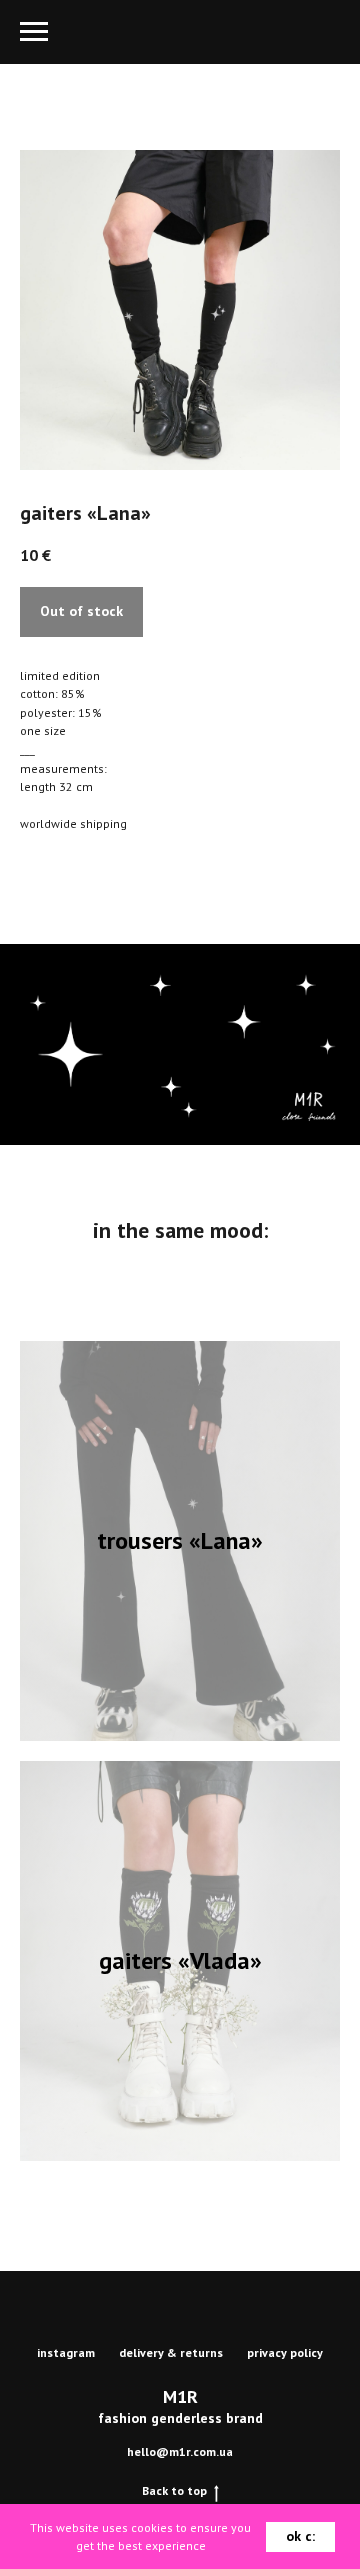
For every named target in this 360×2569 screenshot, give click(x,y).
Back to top (174, 2490)
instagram (66, 2352)
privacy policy (285, 2352)
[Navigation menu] (34, 32)
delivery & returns (171, 2352)
